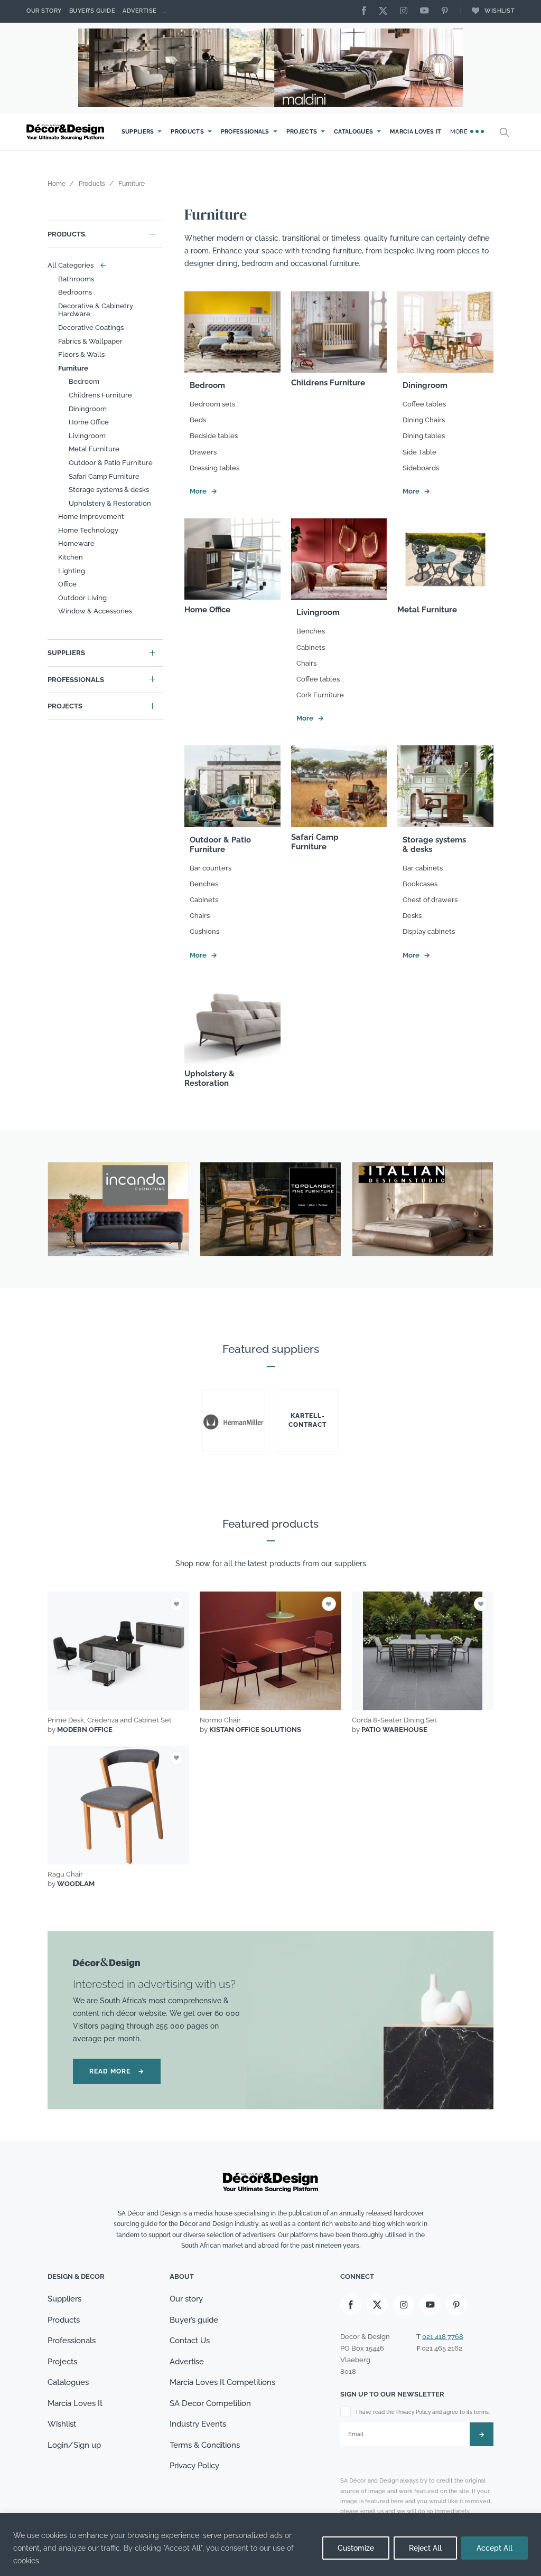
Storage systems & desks (109, 490)
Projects (302, 132)
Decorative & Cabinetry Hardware (96, 310)
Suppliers (138, 132)
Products (187, 132)
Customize (356, 2548)
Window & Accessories (95, 611)
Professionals (245, 132)
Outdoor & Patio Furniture (111, 463)
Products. (67, 234)
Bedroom (84, 381)
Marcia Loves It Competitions (222, 2382)
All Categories (74, 265)
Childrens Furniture (100, 395)
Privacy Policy (194, 2466)
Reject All (425, 2548)
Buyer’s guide (194, 2320)
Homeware (76, 543)
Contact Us (190, 2341)
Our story (44, 11)
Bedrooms (75, 292)
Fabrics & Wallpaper (90, 341)
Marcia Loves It (416, 132)
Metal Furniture (94, 449)
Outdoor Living (82, 598)
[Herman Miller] (234, 1420)
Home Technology (88, 530)
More (460, 132)
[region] (270, 2545)
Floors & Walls (81, 354)
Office (67, 584)
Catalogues (353, 132)
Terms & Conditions (205, 2445)
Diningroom (88, 409)
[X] (386, 11)
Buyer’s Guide (92, 11)
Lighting (72, 571)
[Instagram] (406, 11)
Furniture (73, 368)
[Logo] (67, 132)
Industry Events (198, 2424)
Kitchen (71, 557)
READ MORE (117, 2071)
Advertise (140, 11)
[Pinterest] (447, 11)
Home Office (89, 422)
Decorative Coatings (91, 328)
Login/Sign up (74, 2445)
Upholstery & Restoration (110, 503)
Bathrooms (76, 279)
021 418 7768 (443, 2337)
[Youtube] (427, 11)
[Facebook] (367, 11)
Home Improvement (91, 517)
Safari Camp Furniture (104, 476)
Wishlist (500, 11)
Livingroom (87, 436)
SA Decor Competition (210, 2403)
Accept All (495, 2548)
